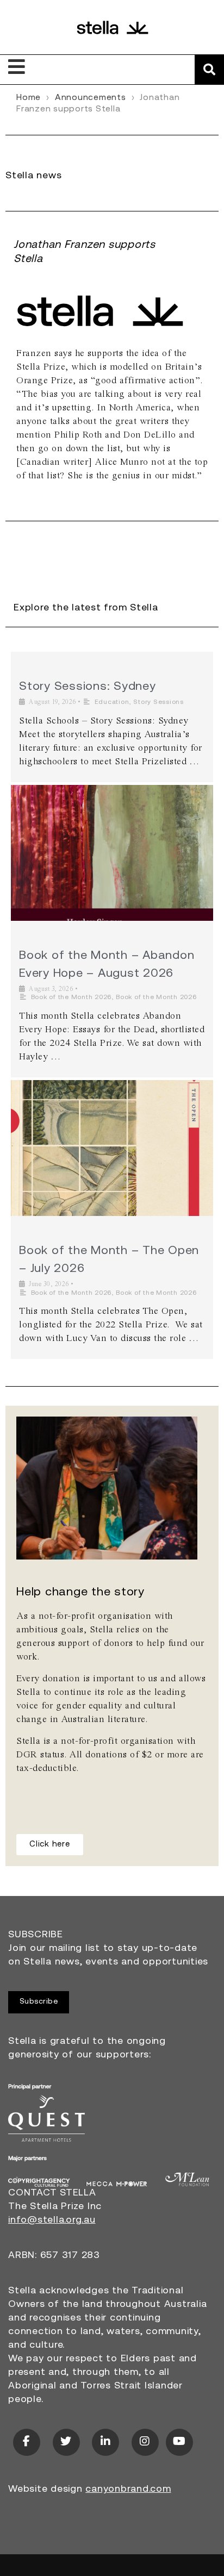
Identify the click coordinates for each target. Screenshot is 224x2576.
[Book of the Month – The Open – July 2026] (112, 1148)
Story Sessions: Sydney (88, 687)
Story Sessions (158, 702)
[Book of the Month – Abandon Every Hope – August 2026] (112, 853)
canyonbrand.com (128, 2490)
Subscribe (39, 2002)
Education (112, 702)
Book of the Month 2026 (71, 997)
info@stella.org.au (52, 2221)
